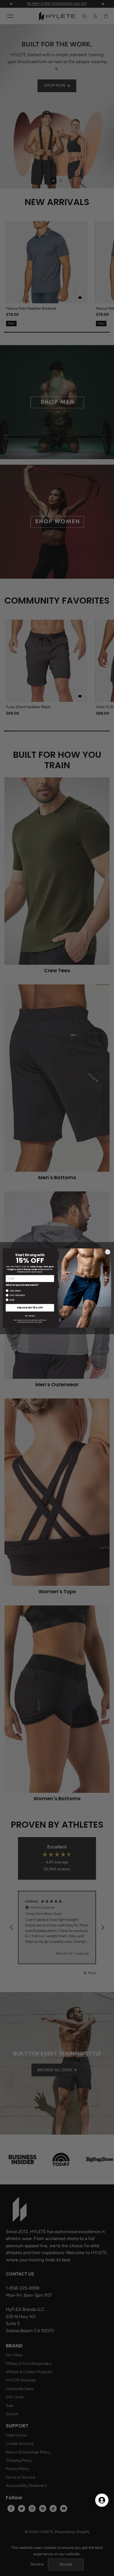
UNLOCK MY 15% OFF (30, 1308)
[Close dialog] (108, 1252)
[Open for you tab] (102, 2500)
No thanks (30, 1316)
